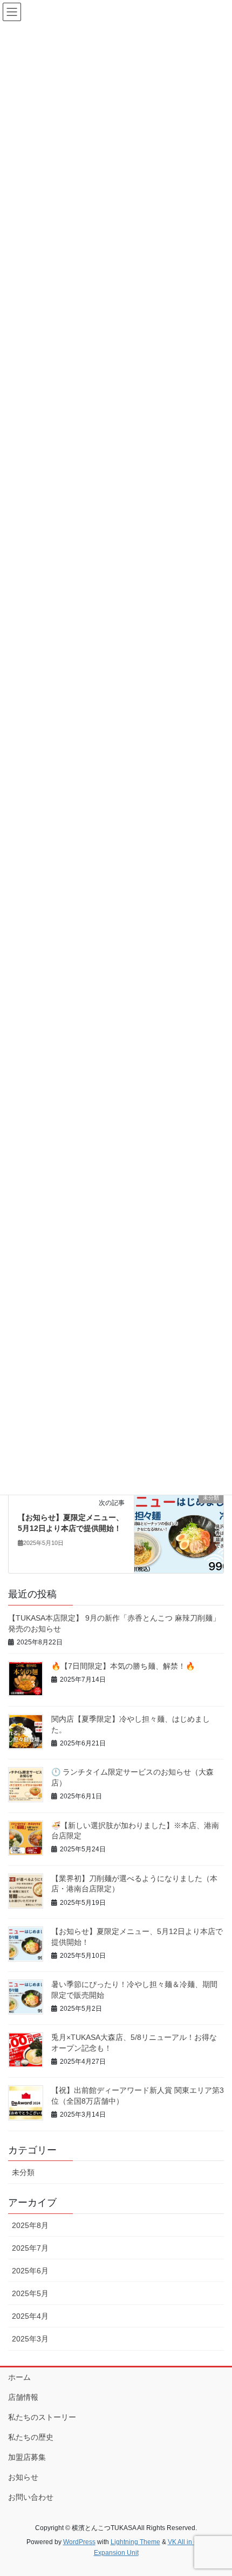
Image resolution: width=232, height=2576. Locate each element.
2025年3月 (30, 2339)
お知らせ (23, 2477)
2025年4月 (30, 2316)
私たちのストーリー (42, 2417)
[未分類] (179, 1532)
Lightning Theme (135, 2542)
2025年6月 (30, 2271)
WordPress (79, 2542)
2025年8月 (30, 2225)
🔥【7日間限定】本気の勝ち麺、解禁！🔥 (123, 1666)
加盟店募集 (27, 2457)
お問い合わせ (31, 2497)
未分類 (23, 2172)
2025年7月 (30, 2248)
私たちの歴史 (31, 2437)
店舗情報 (23, 2397)
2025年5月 (30, 2293)
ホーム (19, 2377)
